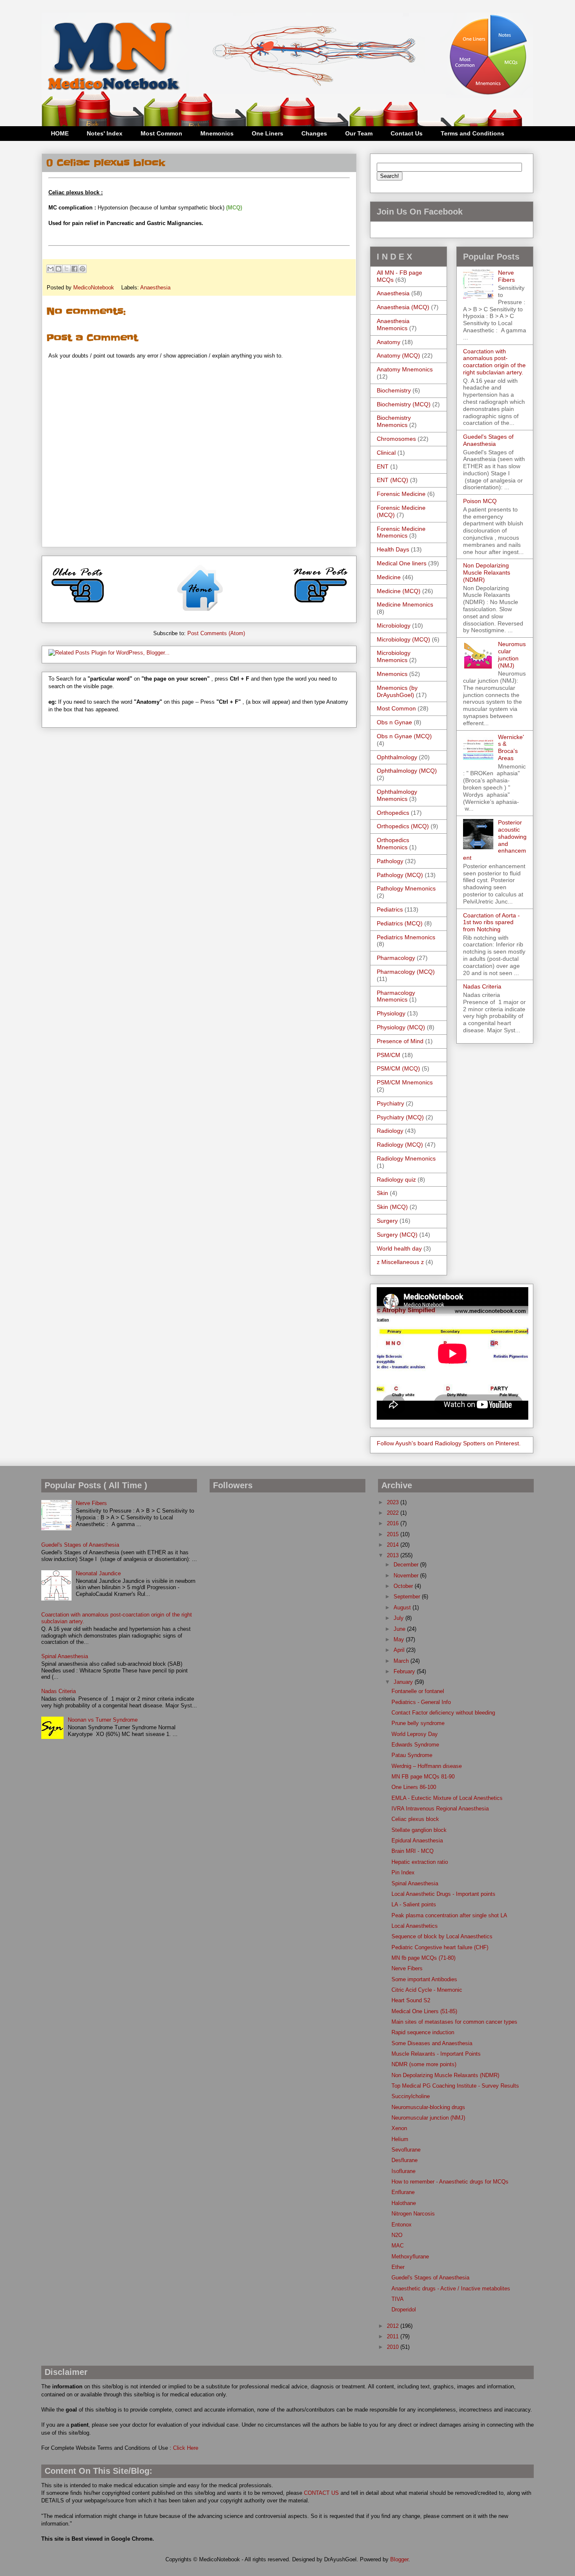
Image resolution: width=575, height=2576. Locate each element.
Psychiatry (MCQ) (400, 1117)
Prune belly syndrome (418, 1723)
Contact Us (407, 133)
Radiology (390, 1131)
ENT (383, 466)
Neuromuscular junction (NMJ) (512, 655)
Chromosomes (396, 439)
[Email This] (51, 269)
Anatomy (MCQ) (398, 355)
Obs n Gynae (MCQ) (404, 736)
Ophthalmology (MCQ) (407, 771)
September (408, 1597)
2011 (394, 2336)
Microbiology (394, 625)
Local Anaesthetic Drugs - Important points (443, 1894)
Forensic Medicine (401, 494)
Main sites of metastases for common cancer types (454, 2022)
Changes (314, 133)
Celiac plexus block (415, 1819)
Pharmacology (396, 958)
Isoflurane (403, 2171)
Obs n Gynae (394, 722)
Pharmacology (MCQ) (406, 972)
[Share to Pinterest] (83, 269)
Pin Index (403, 1872)
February (405, 1671)
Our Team (359, 133)
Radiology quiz (396, 1179)
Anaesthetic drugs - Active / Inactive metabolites (451, 2288)
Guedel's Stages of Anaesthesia (488, 440)
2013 (394, 1555)
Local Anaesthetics (415, 1926)
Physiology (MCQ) (401, 1027)
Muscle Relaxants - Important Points (436, 2054)
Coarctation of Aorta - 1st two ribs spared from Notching (491, 922)
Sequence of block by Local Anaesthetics (442, 1936)
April (400, 1650)
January (404, 1682)
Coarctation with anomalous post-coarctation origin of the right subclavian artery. (494, 362)
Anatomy (389, 342)
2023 (394, 1502)
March (402, 1661)
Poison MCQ (480, 501)
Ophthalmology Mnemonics (397, 795)
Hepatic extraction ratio (420, 1862)
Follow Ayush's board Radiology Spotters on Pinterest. (449, 1443)
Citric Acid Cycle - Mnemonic (427, 1990)
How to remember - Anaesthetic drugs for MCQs (450, 2182)
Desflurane (405, 2160)
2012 (394, 2326)
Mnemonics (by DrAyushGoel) (397, 691)
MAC (398, 2246)
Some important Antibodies (424, 1979)
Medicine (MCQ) (399, 591)
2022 (394, 1513)
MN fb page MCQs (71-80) (423, 1958)
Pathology (390, 861)
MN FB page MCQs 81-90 (423, 1777)
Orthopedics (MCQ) (403, 826)
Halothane (404, 2203)
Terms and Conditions (473, 133)
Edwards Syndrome (415, 1745)
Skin (382, 1193)
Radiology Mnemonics (406, 1158)
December (407, 1565)
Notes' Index (105, 133)
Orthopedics (393, 813)
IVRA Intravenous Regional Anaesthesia (440, 1809)
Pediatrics (390, 909)
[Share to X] (67, 269)
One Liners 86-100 (414, 1787)
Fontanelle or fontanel (418, 1691)
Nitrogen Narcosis (413, 2214)
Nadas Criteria (482, 986)
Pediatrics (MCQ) (400, 923)
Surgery (387, 1221)
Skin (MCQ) (392, 1207)
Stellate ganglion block (419, 1830)
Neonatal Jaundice (98, 1573)
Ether (398, 2267)
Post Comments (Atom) (216, 633)
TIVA (398, 2299)
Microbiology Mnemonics (394, 656)
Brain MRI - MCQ (413, 1851)
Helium (400, 2139)
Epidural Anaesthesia (417, 1841)
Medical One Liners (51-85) (424, 2011)
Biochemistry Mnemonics (394, 421)
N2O (397, 2235)
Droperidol (404, 2310)
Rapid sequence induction (423, 2032)
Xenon (399, 2128)
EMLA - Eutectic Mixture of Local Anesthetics (447, 1798)
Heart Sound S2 (411, 2000)
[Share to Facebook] (75, 269)
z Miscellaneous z (400, 1262)
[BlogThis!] (59, 269)
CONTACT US (321, 2493)
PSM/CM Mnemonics (405, 1082)
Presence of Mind (400, 1041)
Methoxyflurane (410, 2257)
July (399, 1618)
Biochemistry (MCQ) (404, 404)
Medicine (389, 577)
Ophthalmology (397, 757)
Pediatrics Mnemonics (406, 937)
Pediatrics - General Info (421, 1702)
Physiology (391, 1013)
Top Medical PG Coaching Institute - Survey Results (455, 2086)
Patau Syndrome (412, 1755)
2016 (394, 1523)
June (400, 1629)
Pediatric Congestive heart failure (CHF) (440, 1947)
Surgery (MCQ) (397, 1235)
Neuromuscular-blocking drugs (428, 2107)
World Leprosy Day (415, 1734)
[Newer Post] (320, 606)
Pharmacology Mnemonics (396, 996)
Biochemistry (394, 390)
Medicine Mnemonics (405, 604)
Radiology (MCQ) (400, 1145)
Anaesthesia (155, 288)
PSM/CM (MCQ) (398, 1068)
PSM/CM (389, 1055)
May (400, 1639)
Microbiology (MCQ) (403, 639)
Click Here (186, 2448)
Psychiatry (390, 1103)
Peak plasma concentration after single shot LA (449, 1915)
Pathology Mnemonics (406, 888)
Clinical (386, 453)
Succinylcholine (411, 2096)
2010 (394, 2347)
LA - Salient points (414, 1904)
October (404, 1586)
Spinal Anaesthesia (65, 1656)
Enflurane (403, 2192)
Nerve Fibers (506, 276)
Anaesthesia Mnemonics (393, 325)
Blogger (399, 2559)
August (403, 1607)
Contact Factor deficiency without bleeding (443, 1713)
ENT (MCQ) (393, 480)
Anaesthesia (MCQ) (403, 307)
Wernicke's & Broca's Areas (511, 747)
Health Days (393, 549)
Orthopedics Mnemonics (393, 844)
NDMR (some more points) (424, 2064)
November (407, 1576)
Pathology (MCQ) (400, 875)
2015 (394, 1534)
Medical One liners (402, 563)
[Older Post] (78, 606)
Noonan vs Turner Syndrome (103, 1720)
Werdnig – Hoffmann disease (427, 1766)
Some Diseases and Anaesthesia (432, 2043)
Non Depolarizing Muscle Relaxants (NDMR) (487, 572)
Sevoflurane (406, 2150)
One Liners (268, 133)
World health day (399, 1248)
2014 (394, 1545)
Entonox (402, 2225)
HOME (60, 133)
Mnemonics (217, 133)
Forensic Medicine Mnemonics (401, 532)
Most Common (161, 133)
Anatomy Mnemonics (405, 369)
